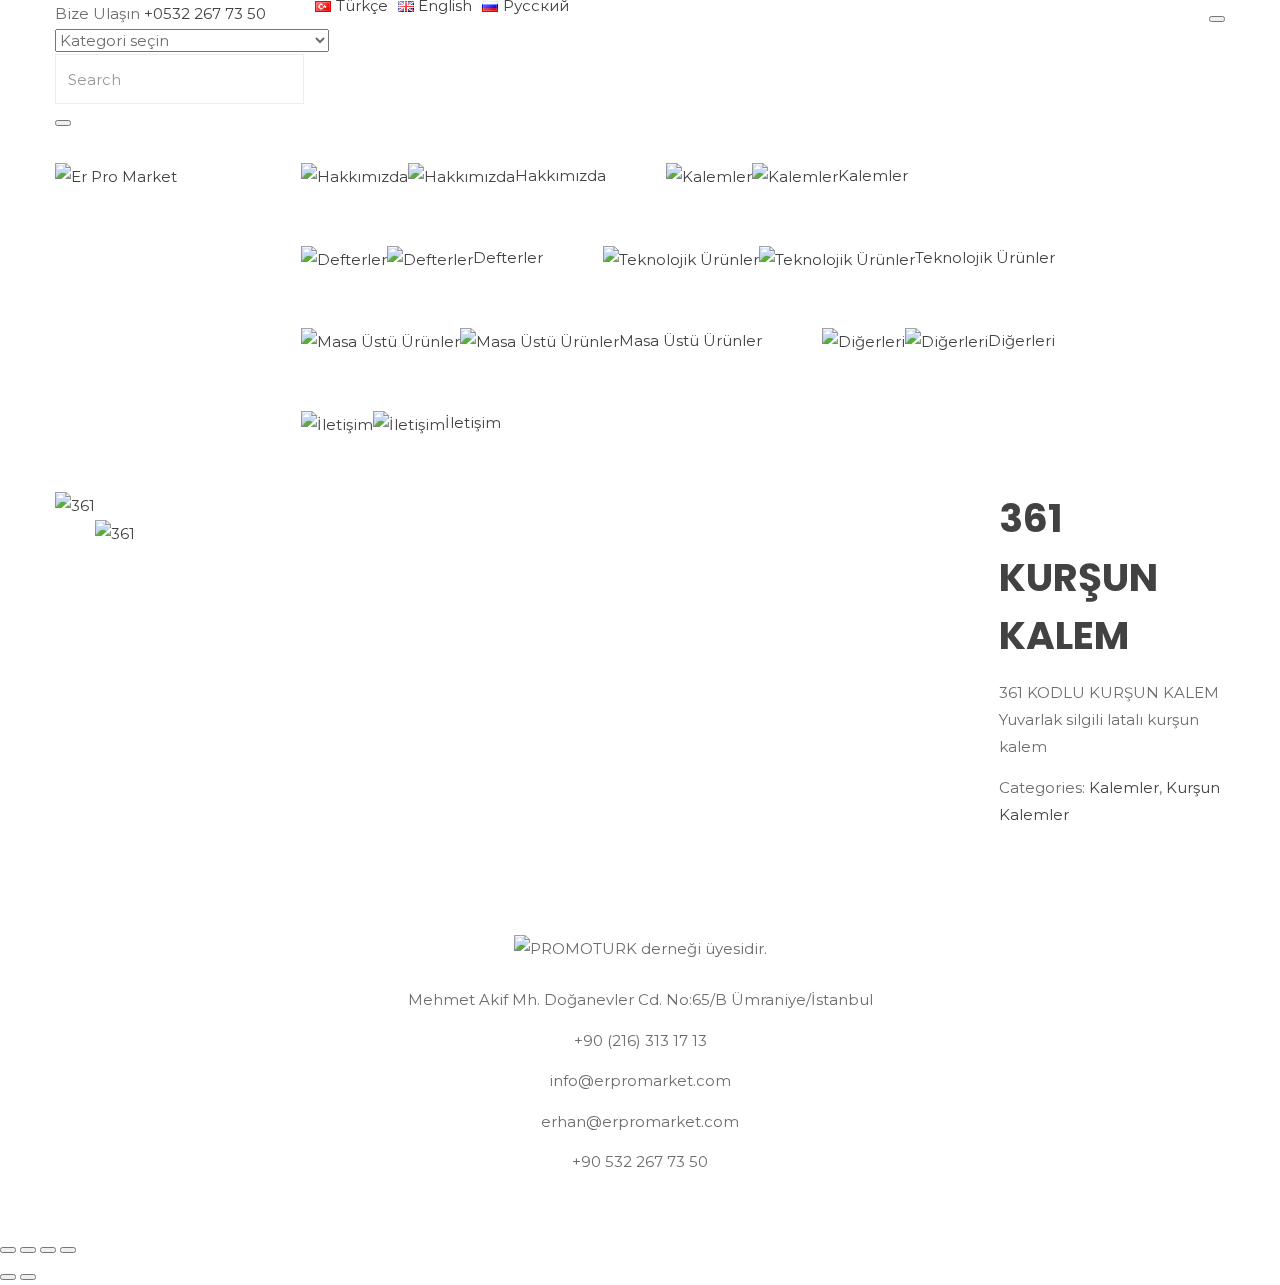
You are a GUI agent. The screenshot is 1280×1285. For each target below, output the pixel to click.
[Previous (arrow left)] (8, 1277)
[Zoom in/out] (68, 1250)
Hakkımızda (560, 175)
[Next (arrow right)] (28, 1277)
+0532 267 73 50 (205, 13)
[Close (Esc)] (8, 1250)
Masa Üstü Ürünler (690, 340)
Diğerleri (1021, 340)
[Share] (28, 1250)
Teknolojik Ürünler (985, 257)
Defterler (508, 257)
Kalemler (873, 175)
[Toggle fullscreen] (48, 1250)
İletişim (473, 422)
